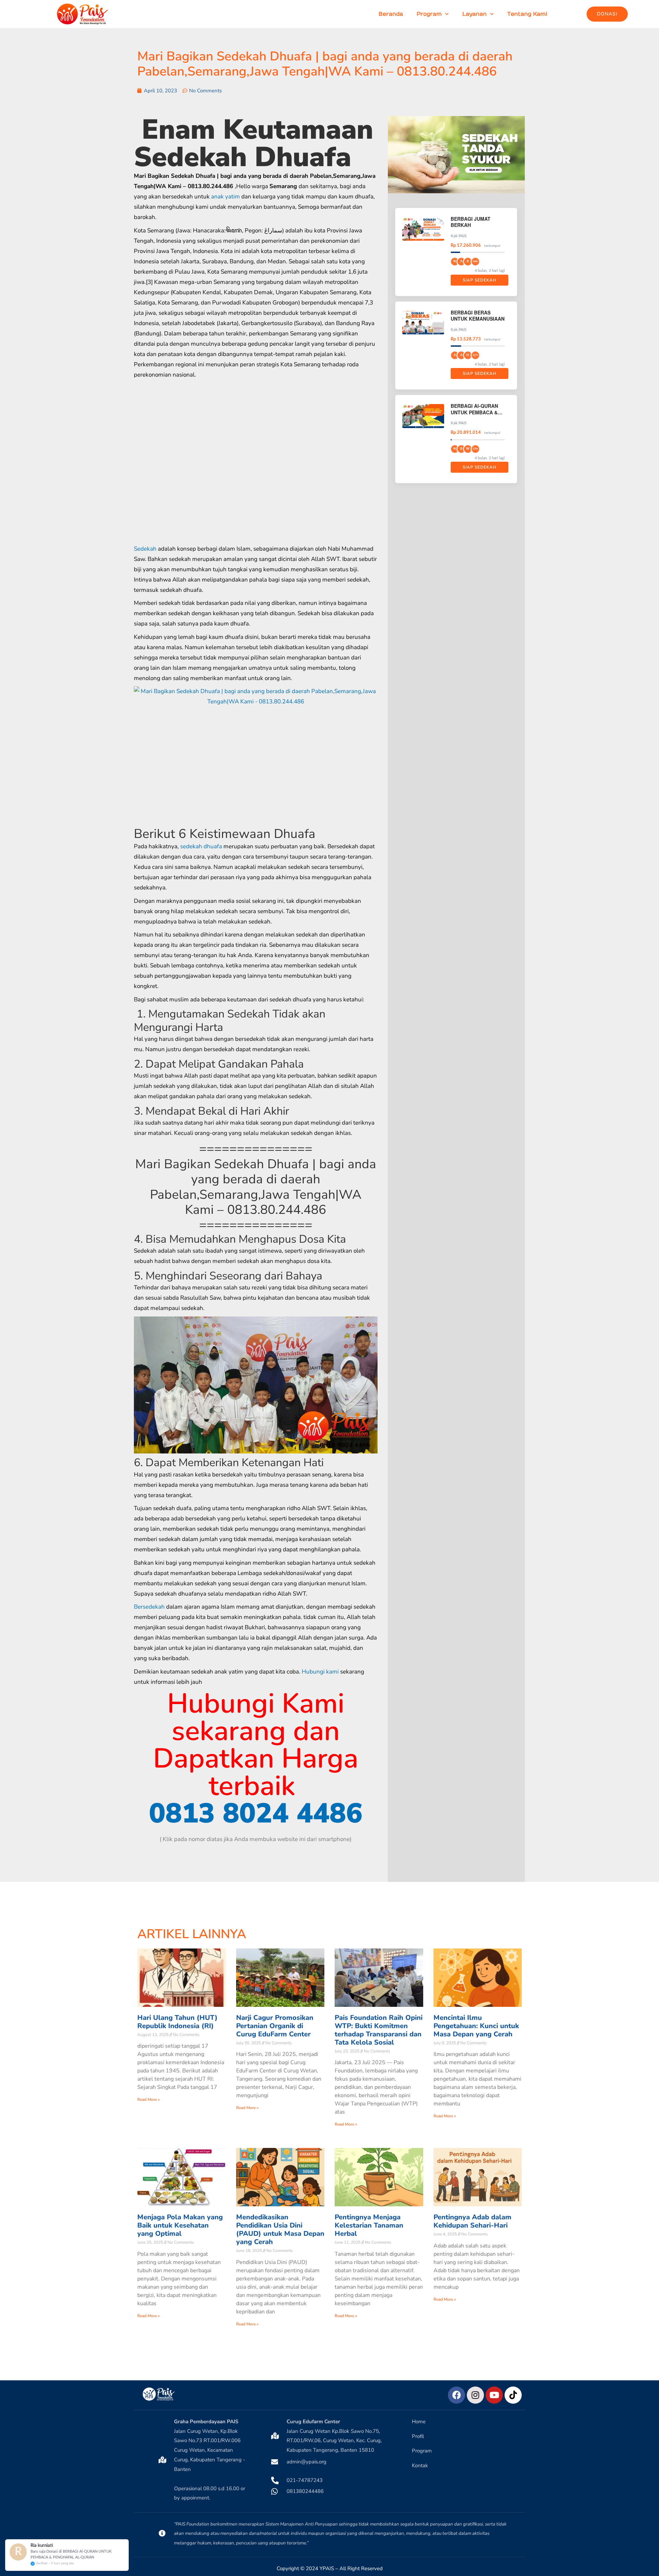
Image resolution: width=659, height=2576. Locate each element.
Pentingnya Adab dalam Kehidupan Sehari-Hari (472, 2221)
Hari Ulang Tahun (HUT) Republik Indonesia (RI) (177, 2022)
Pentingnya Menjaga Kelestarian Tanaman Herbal (369, 2225)
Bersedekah (149, 1607)
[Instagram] (475, 2395)
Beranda (391, 14)
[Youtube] (494, 2395)
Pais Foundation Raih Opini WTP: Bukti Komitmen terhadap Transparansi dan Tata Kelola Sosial (379, 2030)
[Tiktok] (513, 2395)
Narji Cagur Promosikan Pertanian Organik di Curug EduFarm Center (275, 2026)
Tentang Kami (527, 14)
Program (429, 14)
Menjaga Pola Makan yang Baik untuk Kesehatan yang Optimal (180, 2225)
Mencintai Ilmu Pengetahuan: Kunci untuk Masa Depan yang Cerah (476, 2026)
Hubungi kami (320, 1672)
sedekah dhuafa (201, 846)
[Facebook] (456, 2395)
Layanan (475, 14)
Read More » (148, 2100)
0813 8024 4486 (256, 1813)
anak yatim (226, 197)
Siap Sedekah (479, 280)
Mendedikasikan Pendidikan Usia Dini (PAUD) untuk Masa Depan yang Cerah (280, 2229)
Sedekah (145, 549)
